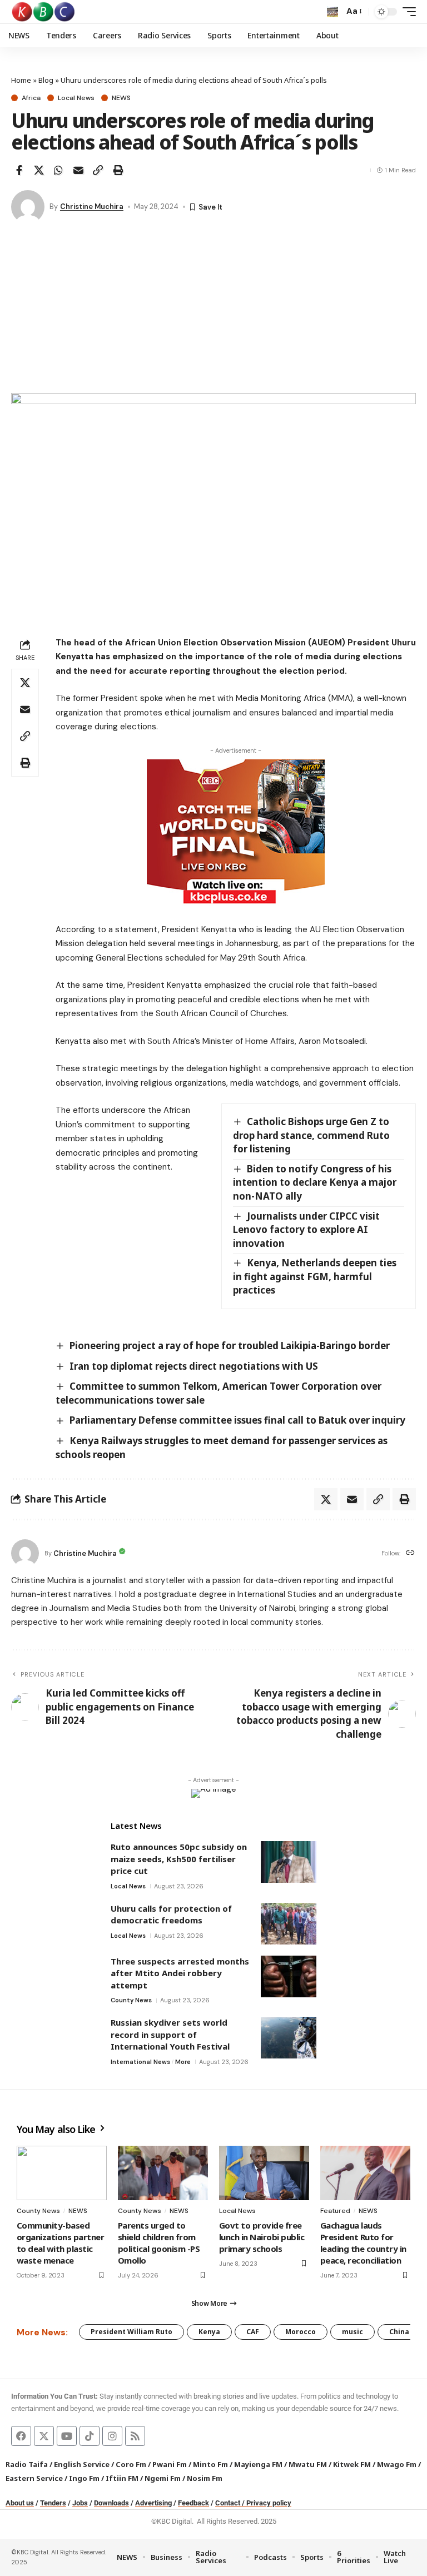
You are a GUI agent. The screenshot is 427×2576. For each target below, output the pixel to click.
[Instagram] (112, 2436)
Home (21, 80)
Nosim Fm (204, 2478)
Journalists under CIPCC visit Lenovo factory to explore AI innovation (306, 1230)
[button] (332, 12)
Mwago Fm (397, 2464)
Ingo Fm (84, 2478)
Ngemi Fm (163, 2478)
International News (140, 2062)
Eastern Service (34, 2478)
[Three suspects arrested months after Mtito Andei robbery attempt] (289, 1976)
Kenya (209, 2332)
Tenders (53, 2503)
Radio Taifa (27, 2464)
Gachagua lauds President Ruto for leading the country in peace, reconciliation (363, 2243)
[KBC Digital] (44, 12)
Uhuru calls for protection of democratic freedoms (171, 1914)
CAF (253, 2332)
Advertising (153, 2503)
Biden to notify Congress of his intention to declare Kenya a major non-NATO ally (315, 1182)
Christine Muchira (92, 207)
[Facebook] (21, 2436)
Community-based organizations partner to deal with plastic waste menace (60, 2243)
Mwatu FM (308, 2464)
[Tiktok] (90, 2436)
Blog (46, 80)
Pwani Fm (170, 2464)
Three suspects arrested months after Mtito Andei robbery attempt (180, 1973)
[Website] (410, 1553)
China (399, 2332)
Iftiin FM (122, 2478)
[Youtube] (67, 2436)
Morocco (301, 2332)
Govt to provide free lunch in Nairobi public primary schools (262, 2237)
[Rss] (135, 2436)
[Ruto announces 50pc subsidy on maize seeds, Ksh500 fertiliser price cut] (289, 1862)
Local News (76, 98)
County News (131, 2000)
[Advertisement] (213, 310)
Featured (335, 2211)
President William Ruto (131, 2332)
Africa (31, 98)
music (352, 2332)
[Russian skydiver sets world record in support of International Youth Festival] (289, 2038)
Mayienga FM (258, 2464)
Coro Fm (131, 2464)
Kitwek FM (352, 2464)
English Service (82, 2464)
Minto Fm (210, 2464)
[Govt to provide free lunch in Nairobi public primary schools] (264, 2173)
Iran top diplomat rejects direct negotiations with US (194, 1366)
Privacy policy (269, 2503)
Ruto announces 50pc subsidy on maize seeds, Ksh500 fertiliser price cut (179, 1859)
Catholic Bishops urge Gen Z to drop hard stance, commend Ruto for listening (311, 1135)
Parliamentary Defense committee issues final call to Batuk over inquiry (237, 1420)
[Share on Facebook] (19, 170)
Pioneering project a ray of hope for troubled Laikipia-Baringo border (230, 1346)
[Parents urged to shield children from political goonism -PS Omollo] (163, 2173)
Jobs (80, 2503)
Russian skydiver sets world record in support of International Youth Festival (170, 2034)
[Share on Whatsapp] (58, 170)
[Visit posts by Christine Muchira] (28, 207)
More (183, 2062)
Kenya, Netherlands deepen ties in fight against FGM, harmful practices (315, 1276)
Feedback (193, 2503)
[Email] (78, 170)
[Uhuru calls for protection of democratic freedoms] (289, 1924)
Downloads (111, 2503)
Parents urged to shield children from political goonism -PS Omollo (159, 2243)
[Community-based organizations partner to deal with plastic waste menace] (62, 2173)
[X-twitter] (44, 2436)
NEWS (121, 98)
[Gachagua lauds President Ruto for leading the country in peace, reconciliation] (365, 2173)
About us (20, 2503)
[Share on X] (39, 170)
